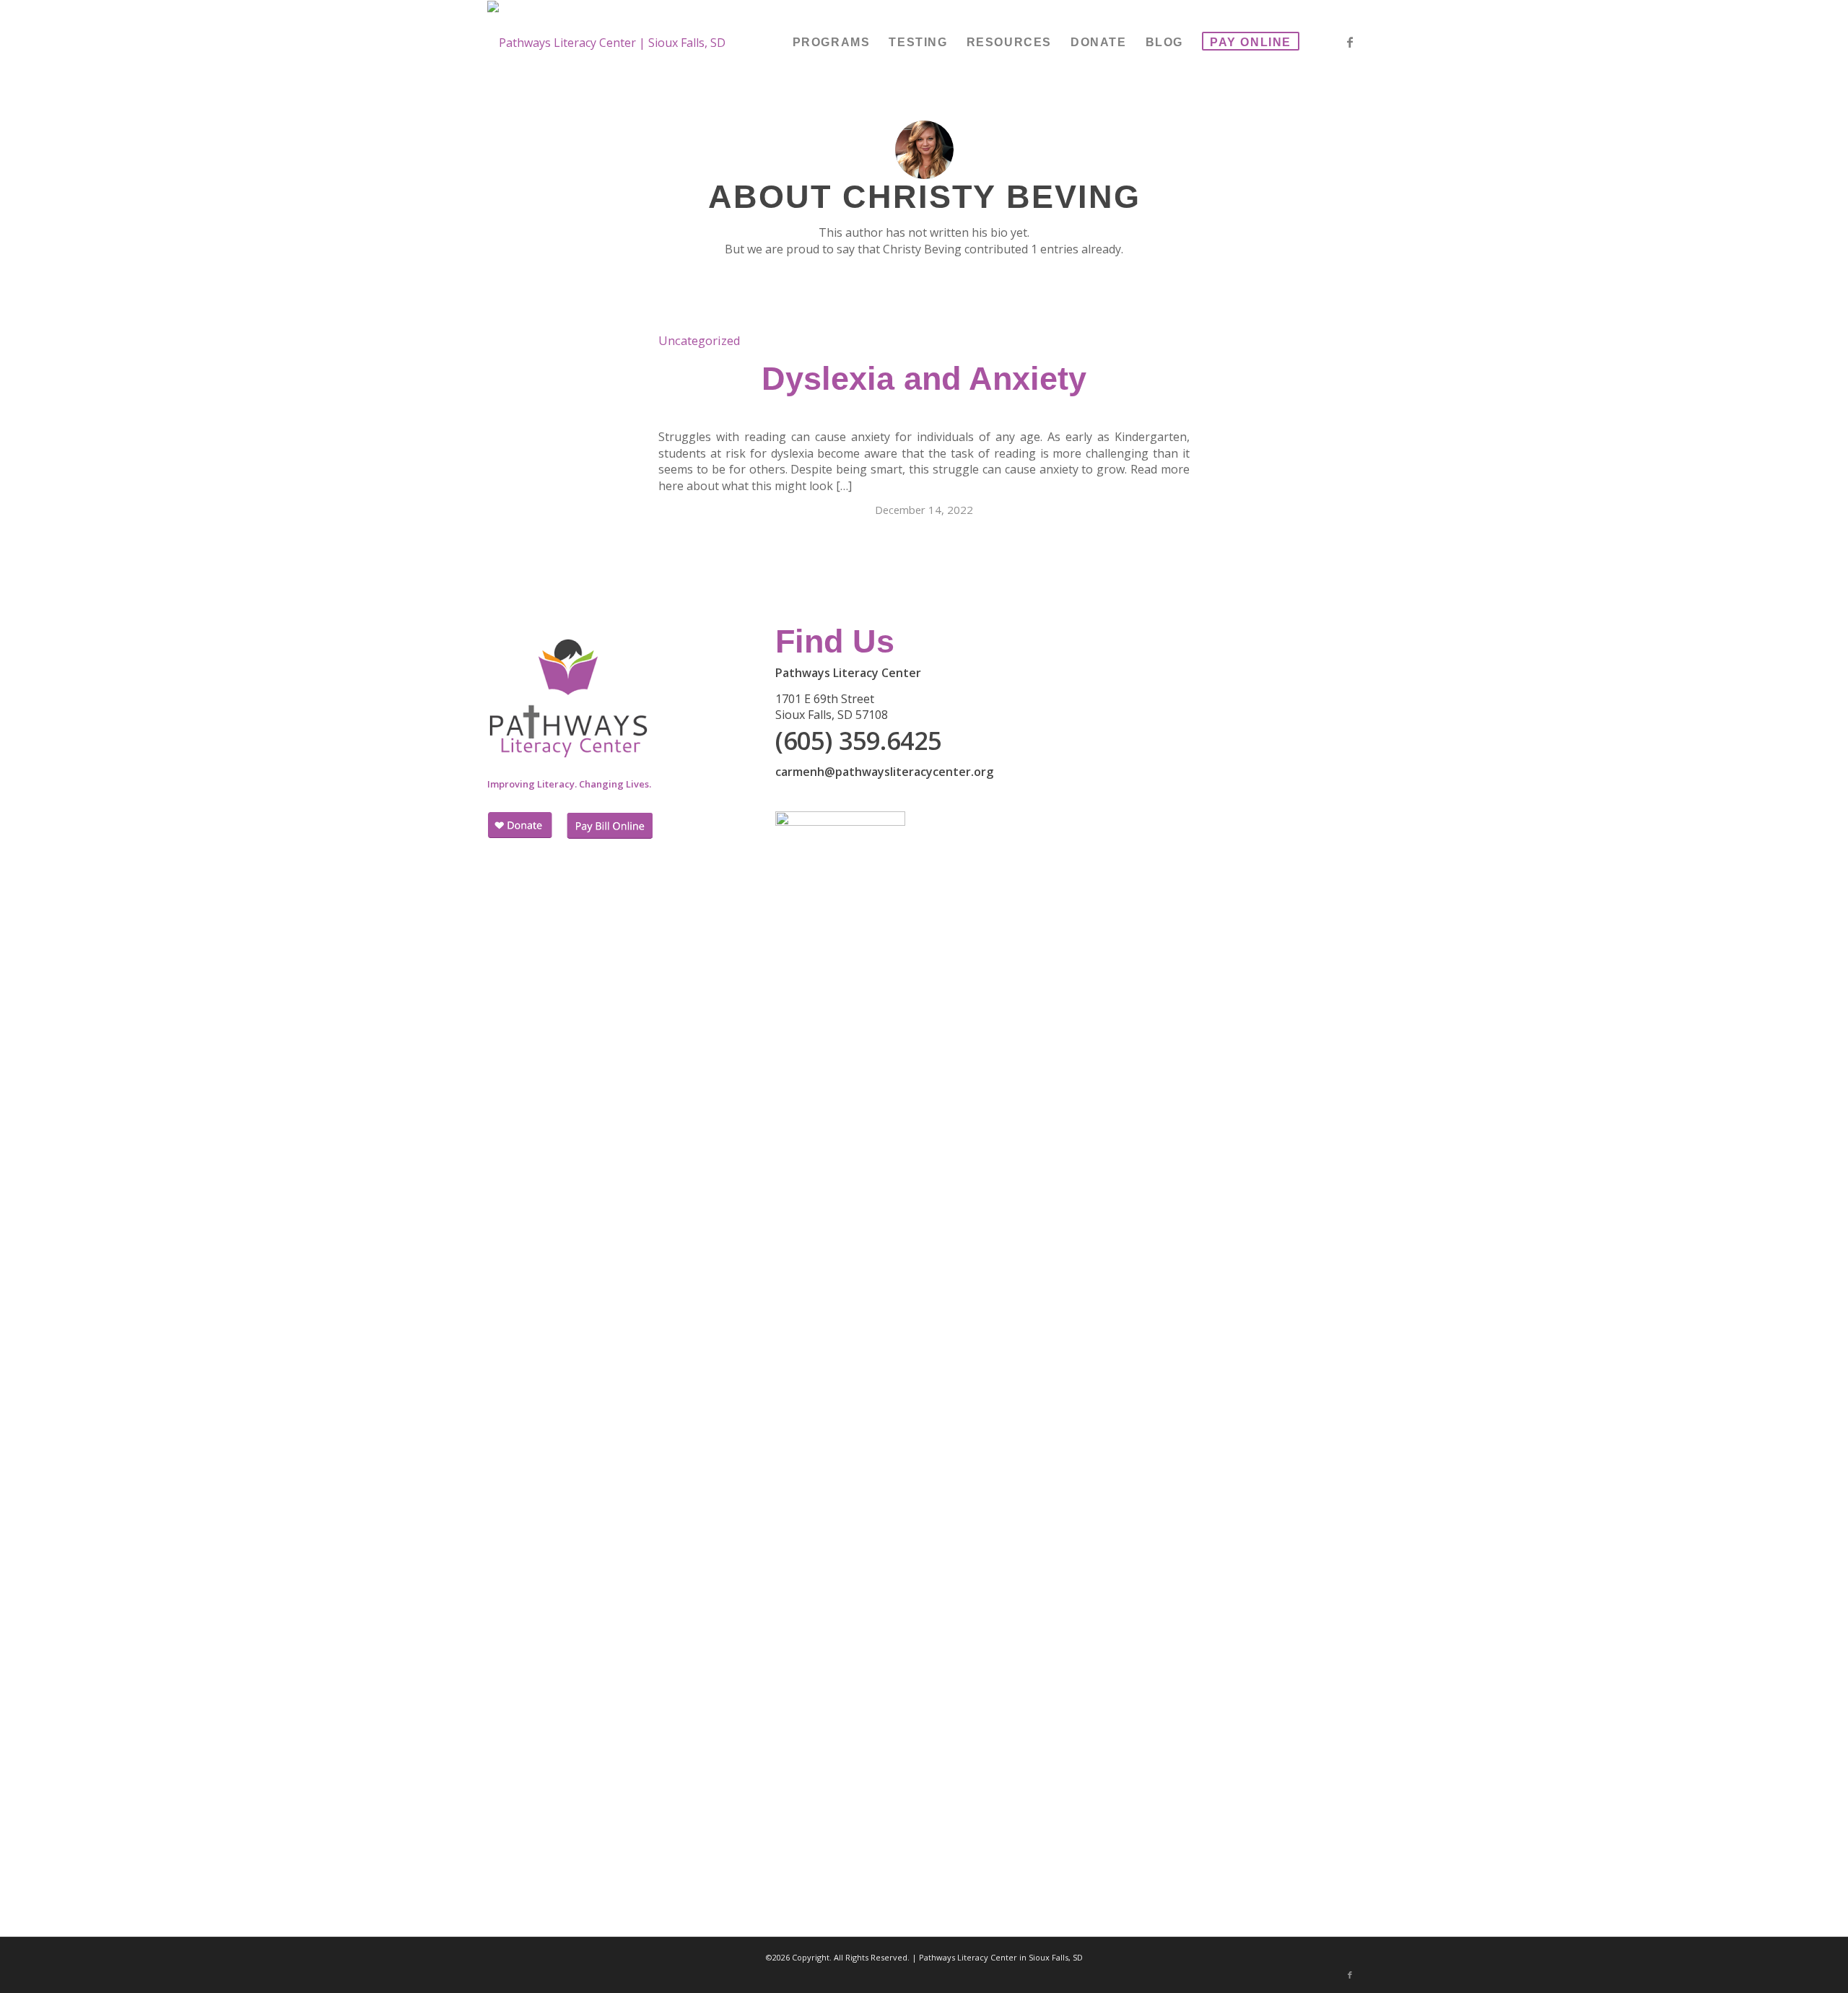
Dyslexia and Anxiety (924, 379)
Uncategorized (699, 340)
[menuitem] (832, 43)
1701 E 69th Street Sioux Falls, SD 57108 (832, 707)
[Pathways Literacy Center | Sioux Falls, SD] (606, 43)
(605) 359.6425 (858, 741)
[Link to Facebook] (1350, 42)
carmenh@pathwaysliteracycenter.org (884, 772)
